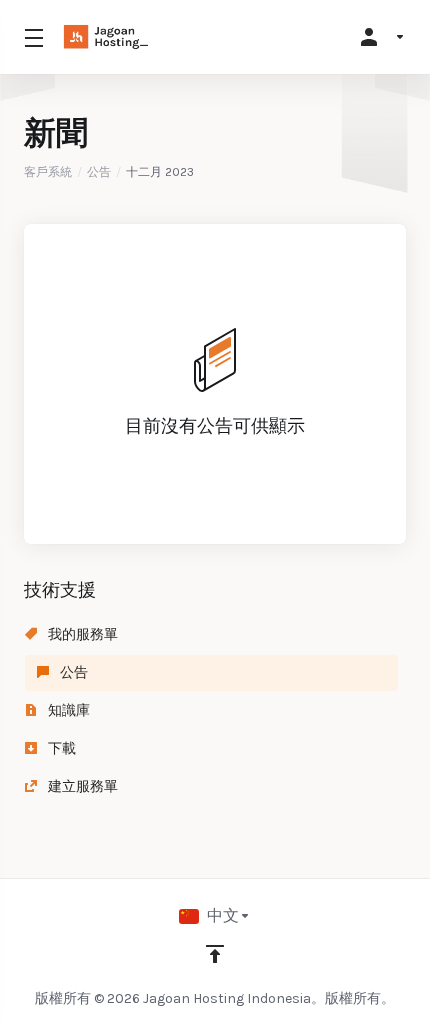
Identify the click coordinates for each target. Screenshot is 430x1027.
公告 (99, 172)
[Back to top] (215, 954)
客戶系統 (48, 172)
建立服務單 (81, 786)
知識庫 (67, 710)
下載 (60, 748)
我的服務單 (81, 634)
